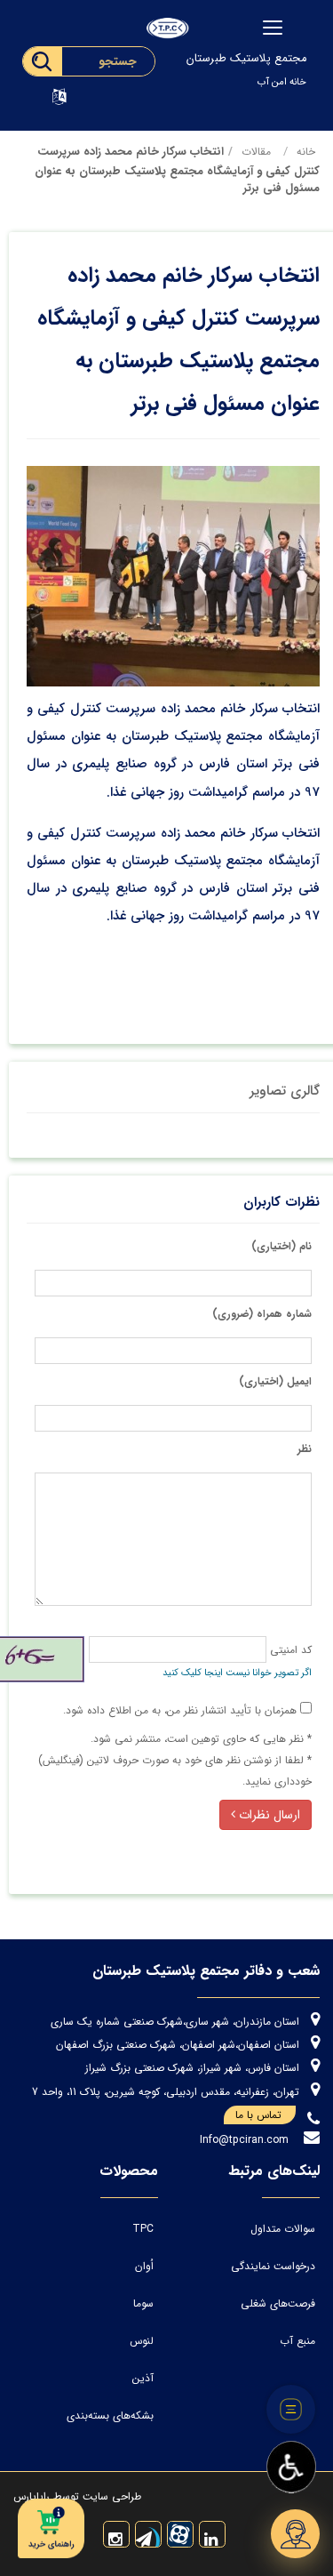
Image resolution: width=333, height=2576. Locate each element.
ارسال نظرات (268, 1815)
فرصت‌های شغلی (278, 2303)
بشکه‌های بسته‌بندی (110, 2416)
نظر (305, 1449)
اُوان (144, 2266)
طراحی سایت (110, 2496)
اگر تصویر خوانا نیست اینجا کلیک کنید (237, 1673)
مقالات (256, 152)
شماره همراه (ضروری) (262, 1314)
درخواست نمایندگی (273, 2266)
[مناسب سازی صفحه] (291, 2468)
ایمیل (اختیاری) (275, 1381)
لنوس (142, 2341)
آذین (143, 2378)
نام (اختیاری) (281, 1246)
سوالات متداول (283, 2229)
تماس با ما (258, 2115)
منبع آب (297, 2341)
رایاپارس (32, 2496)
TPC (143, 2229)
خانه (306, 152)
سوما (143, 2303)
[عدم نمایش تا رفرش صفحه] (291, 2410)
